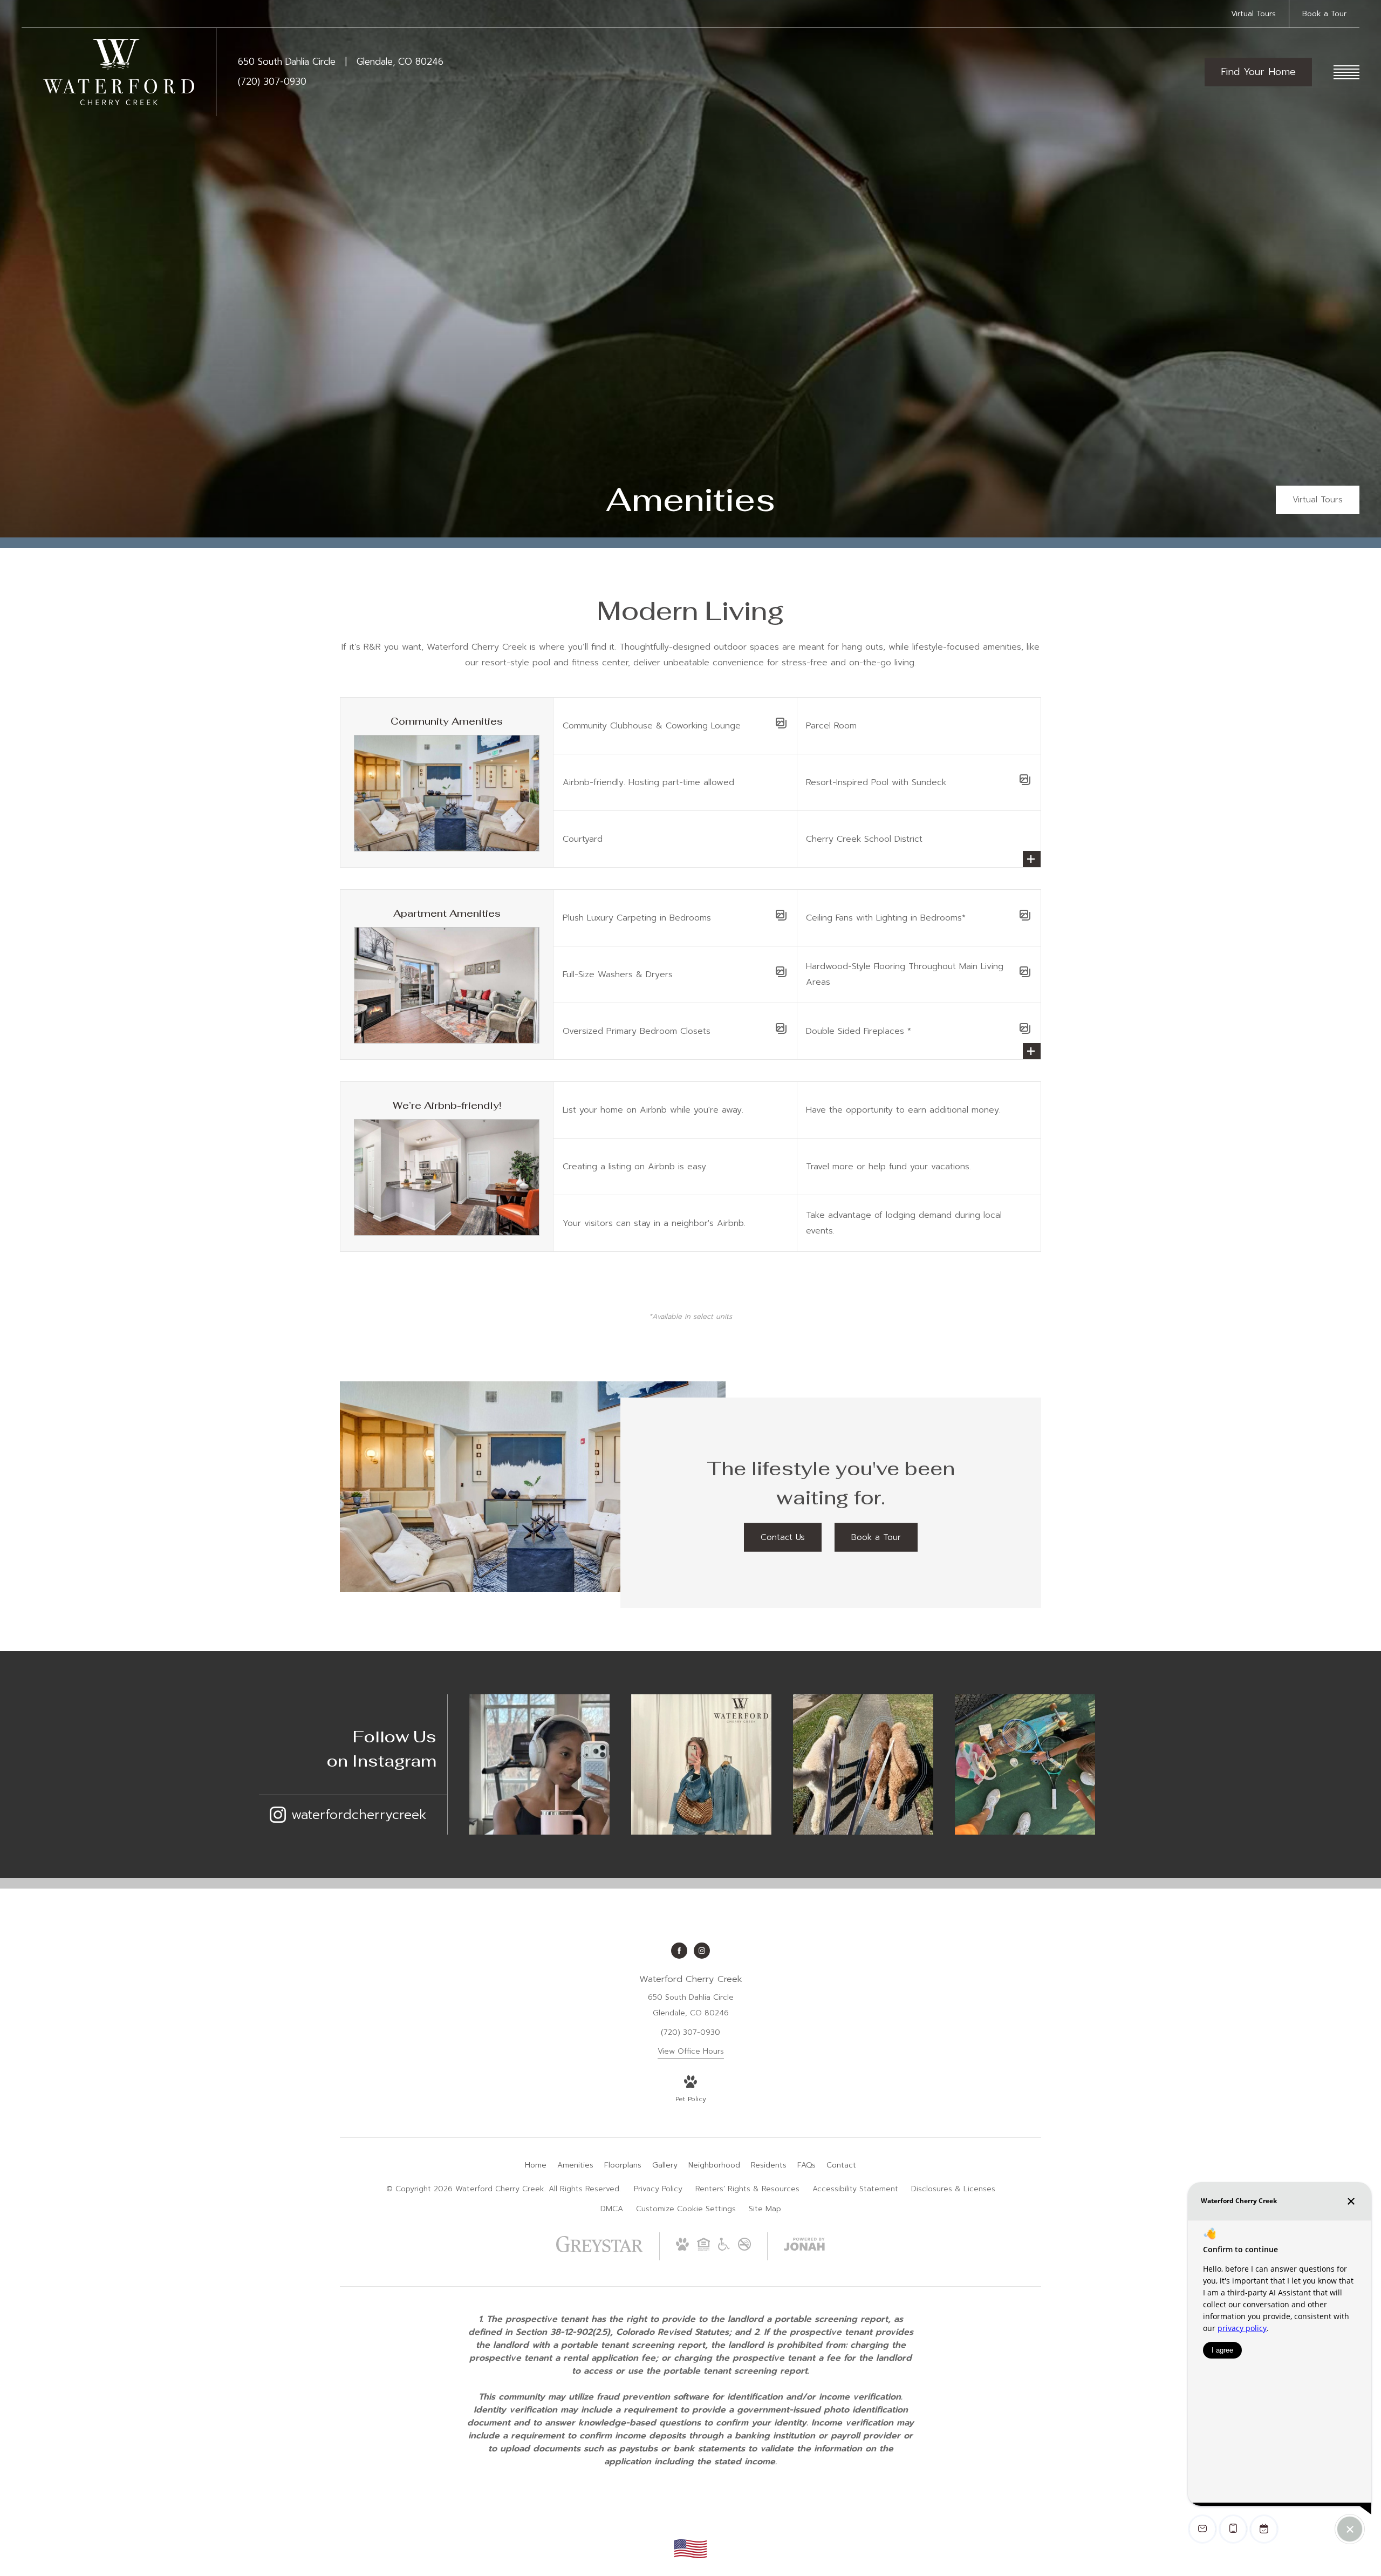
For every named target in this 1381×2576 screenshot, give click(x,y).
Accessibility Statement (855, 2189)
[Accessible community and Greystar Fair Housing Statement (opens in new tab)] (724, 2248)
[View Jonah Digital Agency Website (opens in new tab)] (804, 2246)
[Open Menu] (1346, 72)
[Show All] (1032, 859)
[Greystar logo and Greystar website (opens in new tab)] (600, 2250)
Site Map (765, 2209)
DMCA (612, 2209)
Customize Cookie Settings (686, 2209)
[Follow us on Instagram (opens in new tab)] (702, 1951)
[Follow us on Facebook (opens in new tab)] (679, 1951)
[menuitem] (536, 2165)
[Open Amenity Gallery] (781, 726)
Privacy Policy (658, 2189)
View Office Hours (691, 2051)
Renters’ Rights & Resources (747, 2189)
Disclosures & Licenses (953, 2189)
